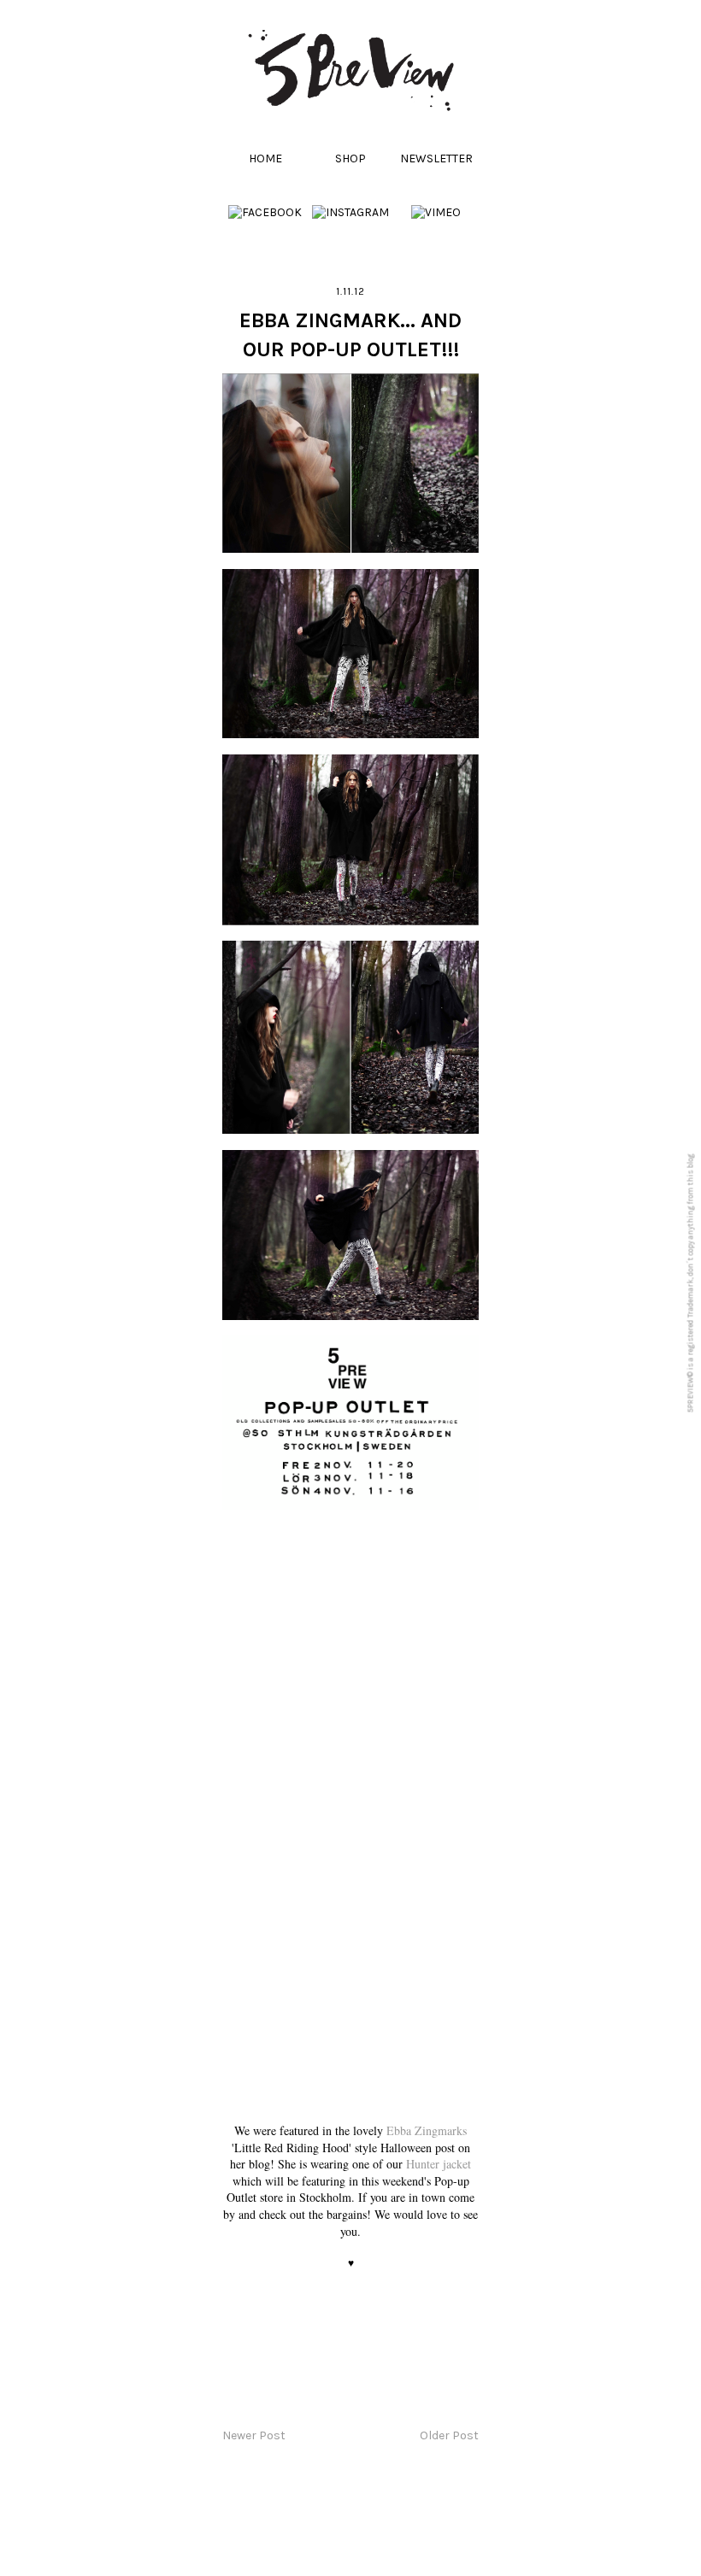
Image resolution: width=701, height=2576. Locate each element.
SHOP (350, 158)
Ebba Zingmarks (427, 2130)
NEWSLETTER (436, 158)
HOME (265, 158)
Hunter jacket (439, 2164)
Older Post (449, 2435)
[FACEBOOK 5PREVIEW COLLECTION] (265, 212)
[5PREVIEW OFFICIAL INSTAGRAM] (350, 212)
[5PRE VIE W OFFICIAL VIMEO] (436, 212)
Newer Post (254, 2435)
